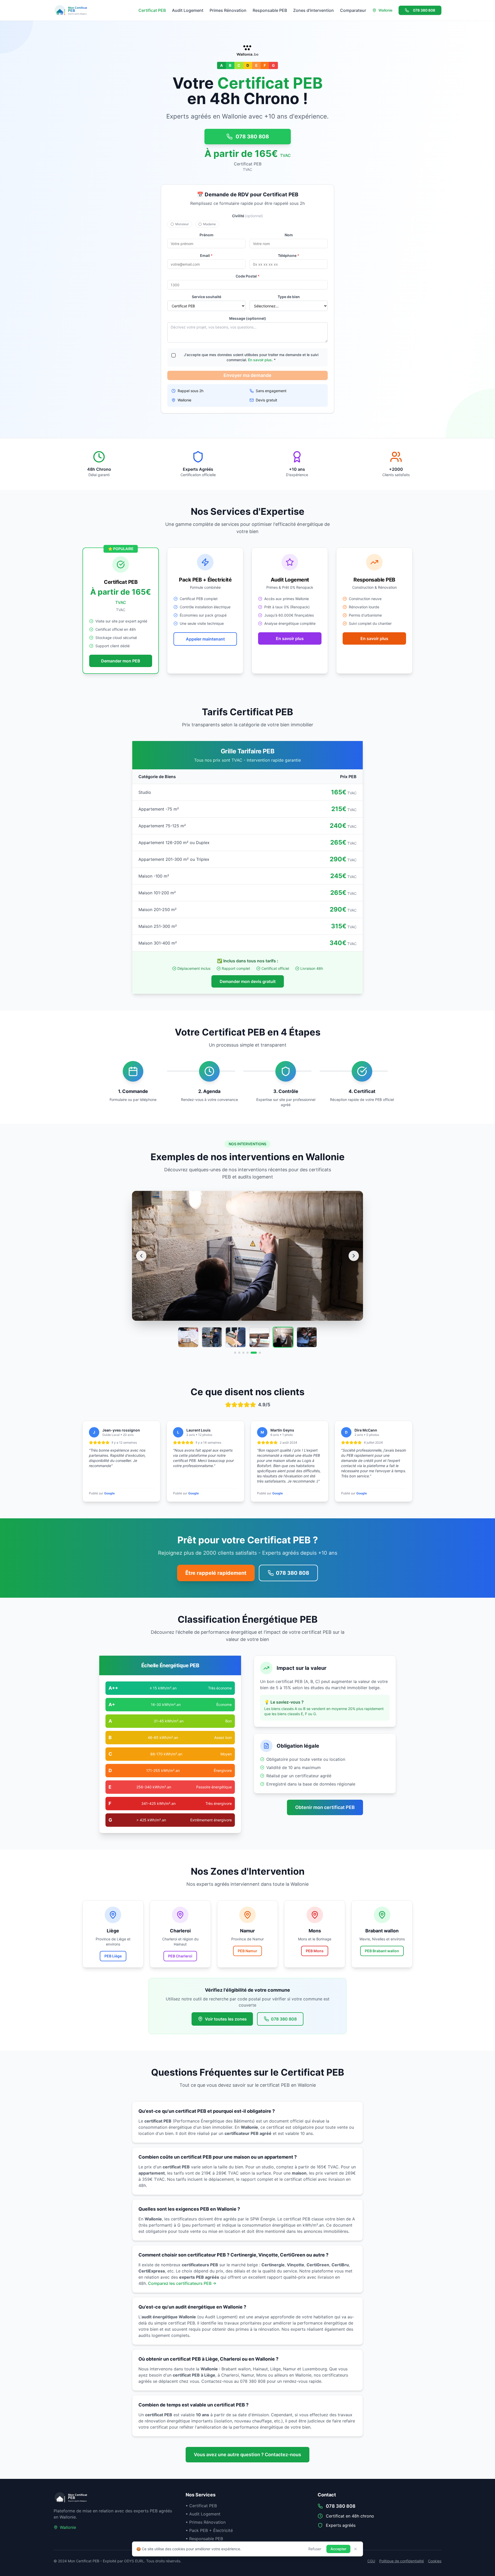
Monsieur (182, 224)
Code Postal (248, 276)
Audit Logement (188, 10)
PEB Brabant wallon (382, 1951)
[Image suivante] (354, 1256)
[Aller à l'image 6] (258, 1353)
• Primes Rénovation (206, 2522)
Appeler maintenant (205, 639)
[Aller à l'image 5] (252, 1353)
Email (206, 255)
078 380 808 (424, 10)
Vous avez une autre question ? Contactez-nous (247, 2455)
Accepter (338, 2549)
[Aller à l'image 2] (239, 1353)
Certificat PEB (152, 10)
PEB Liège (113, 1956)
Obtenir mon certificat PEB (325, 1807)
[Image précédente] (141, 1256)
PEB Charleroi (180, 1956)
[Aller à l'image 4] (247, 1353)
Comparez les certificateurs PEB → (182, 2283)
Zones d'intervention (313, 10)
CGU (371, 2561)
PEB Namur (247, 1951)
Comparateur (353, 10)
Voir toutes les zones (226, 2019)
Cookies (435, 2561)
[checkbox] (174, 355)
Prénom (207, 235)
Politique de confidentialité (402, 2561)
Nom (289, 235)
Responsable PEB (270, 10)
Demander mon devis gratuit (248, 981)
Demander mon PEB (121, 661)
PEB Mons (315, 1951)
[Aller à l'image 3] (243, 1353)
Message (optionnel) (248, 318)
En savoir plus (260, 360)
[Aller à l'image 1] (235, 1353)
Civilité (247, 216)
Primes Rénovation (228, 10)
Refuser (315, 2549)
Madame (209, 224)
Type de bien (289, 297)
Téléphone (289, 255)
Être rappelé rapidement (216, 1573)
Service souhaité (207, 297)
